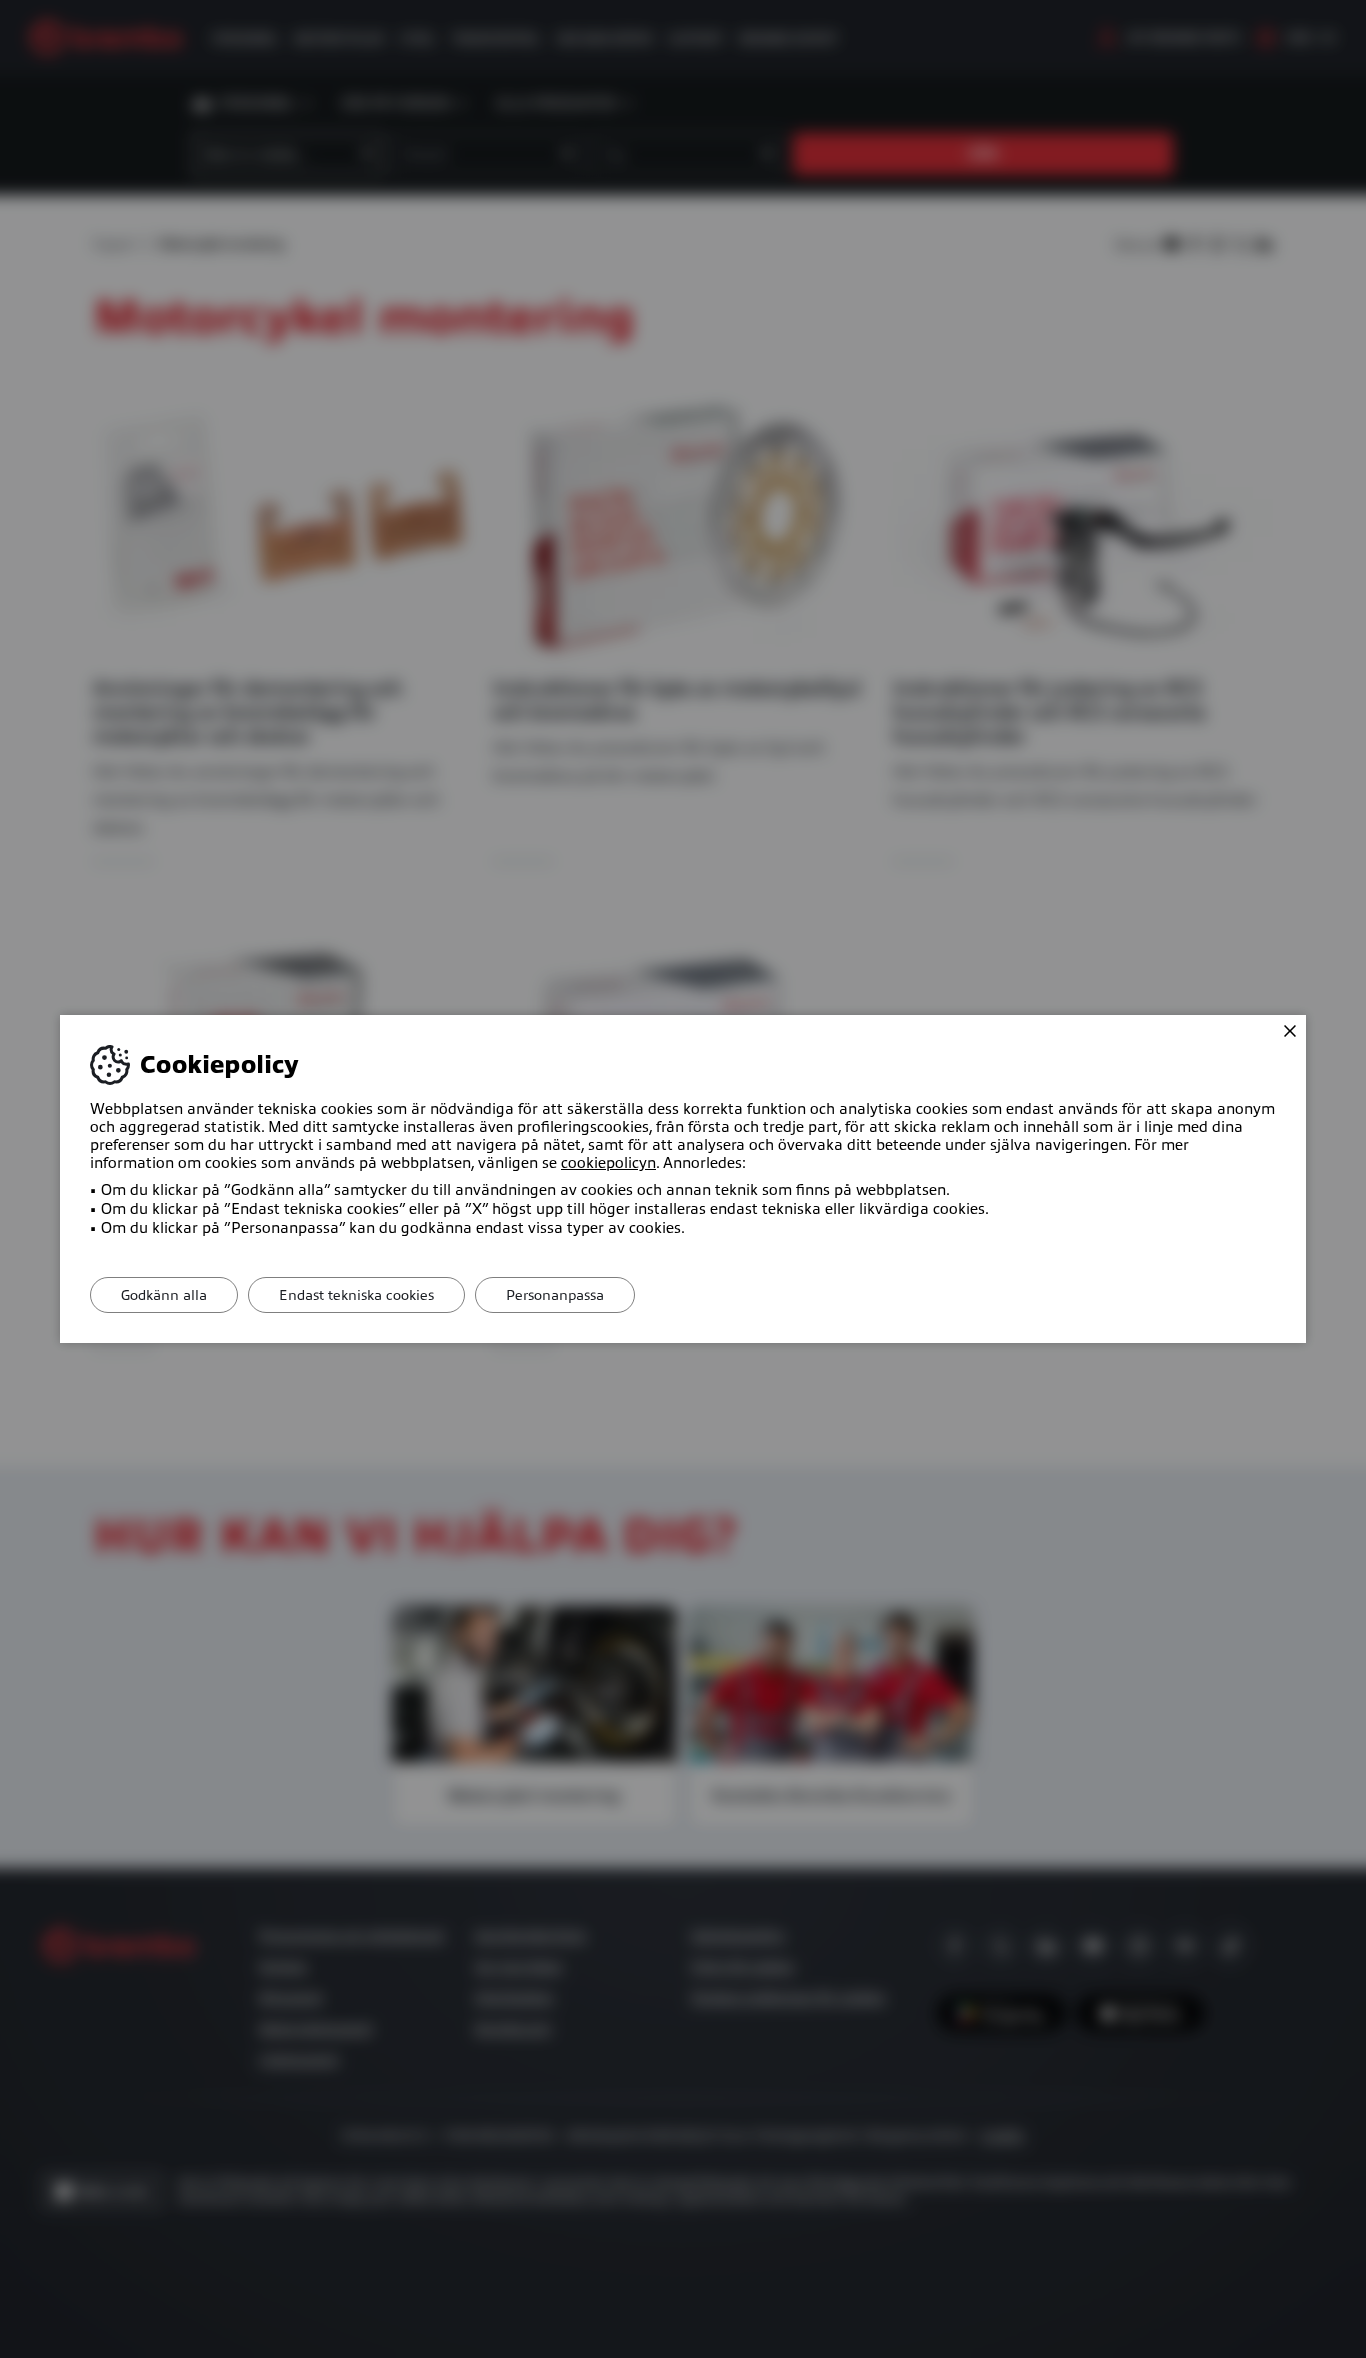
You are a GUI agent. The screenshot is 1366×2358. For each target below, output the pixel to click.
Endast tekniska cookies (356, 1295)
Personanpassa (555, 1295)
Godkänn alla (164, 1295)
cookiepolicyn (608, 1163)
